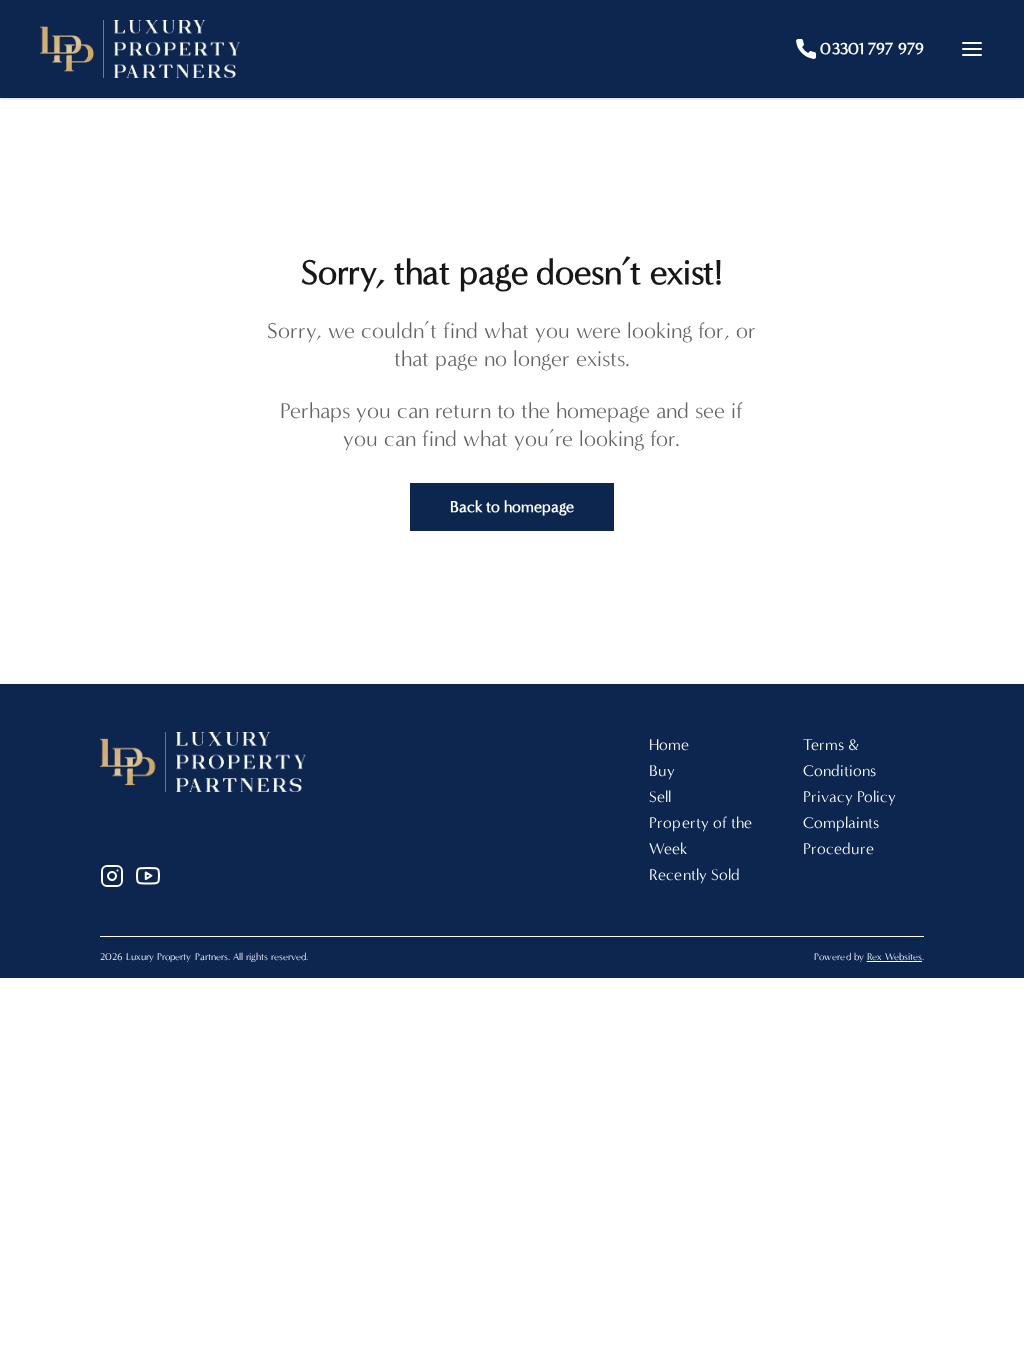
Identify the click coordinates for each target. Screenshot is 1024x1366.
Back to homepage (512, 506)
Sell (660, 796)
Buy (662, 770)
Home (669, 744)
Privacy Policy (850, 796)
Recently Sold (694, 874)
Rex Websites (894, 957)
